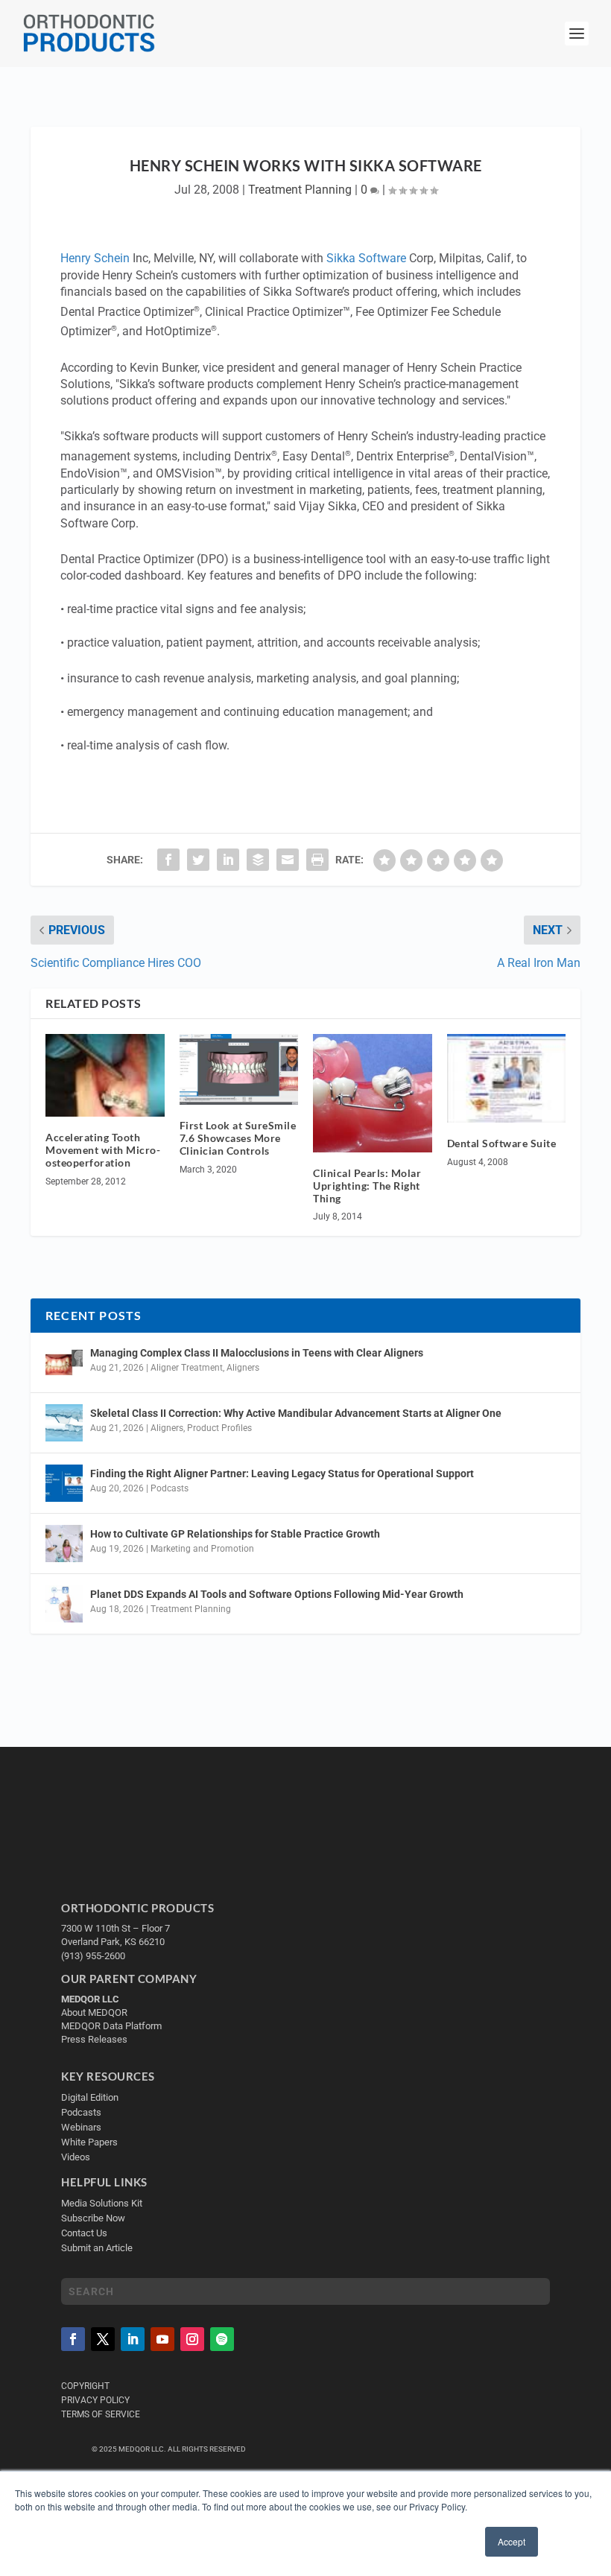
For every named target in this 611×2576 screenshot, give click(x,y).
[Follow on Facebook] (73, 2340)
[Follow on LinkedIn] (133, 2340)
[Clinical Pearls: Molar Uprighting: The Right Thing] (373, 1094)
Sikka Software (366, 258)
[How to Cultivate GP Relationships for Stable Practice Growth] (64, 1544)
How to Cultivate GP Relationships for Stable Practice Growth (235, 1534)
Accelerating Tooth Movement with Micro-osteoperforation (103, 1150)
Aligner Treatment (187, 1368)
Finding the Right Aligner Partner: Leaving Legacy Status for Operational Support (282, 1473)
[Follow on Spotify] (222, 2340)
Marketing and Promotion (202, 1549)
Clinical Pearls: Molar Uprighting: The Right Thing (367, 1186)
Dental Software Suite (502, 1143)
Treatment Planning (300, 190)
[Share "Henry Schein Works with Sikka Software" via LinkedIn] (228, 860)
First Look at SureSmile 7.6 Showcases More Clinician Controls (238, 1138)
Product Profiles (219, 1428)
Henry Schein (95, 258)
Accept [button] (512, 2541)
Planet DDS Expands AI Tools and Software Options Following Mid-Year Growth (277, 1594)
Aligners (243, 1368)
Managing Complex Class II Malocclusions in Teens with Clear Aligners (257, 1353)
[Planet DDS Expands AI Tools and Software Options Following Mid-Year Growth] (64, 1604)
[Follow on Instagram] (192, 2340)
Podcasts (170, 1488)
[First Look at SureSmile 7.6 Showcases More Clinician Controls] (239, 1070)
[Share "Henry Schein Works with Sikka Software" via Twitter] (198, 860)
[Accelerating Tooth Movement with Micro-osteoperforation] (105, 1076)
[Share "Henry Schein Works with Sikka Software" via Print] (317, 860)
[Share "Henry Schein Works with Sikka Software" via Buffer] (258, 860)
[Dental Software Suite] (507, 1079)
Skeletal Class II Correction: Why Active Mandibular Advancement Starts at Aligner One (297, 1413)
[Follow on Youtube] (162, 2340)
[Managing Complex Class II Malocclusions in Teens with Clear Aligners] (64, 1362)
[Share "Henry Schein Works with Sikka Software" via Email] (288, 860)
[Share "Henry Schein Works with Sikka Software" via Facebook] (168, 860)
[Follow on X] (103, 2340)
